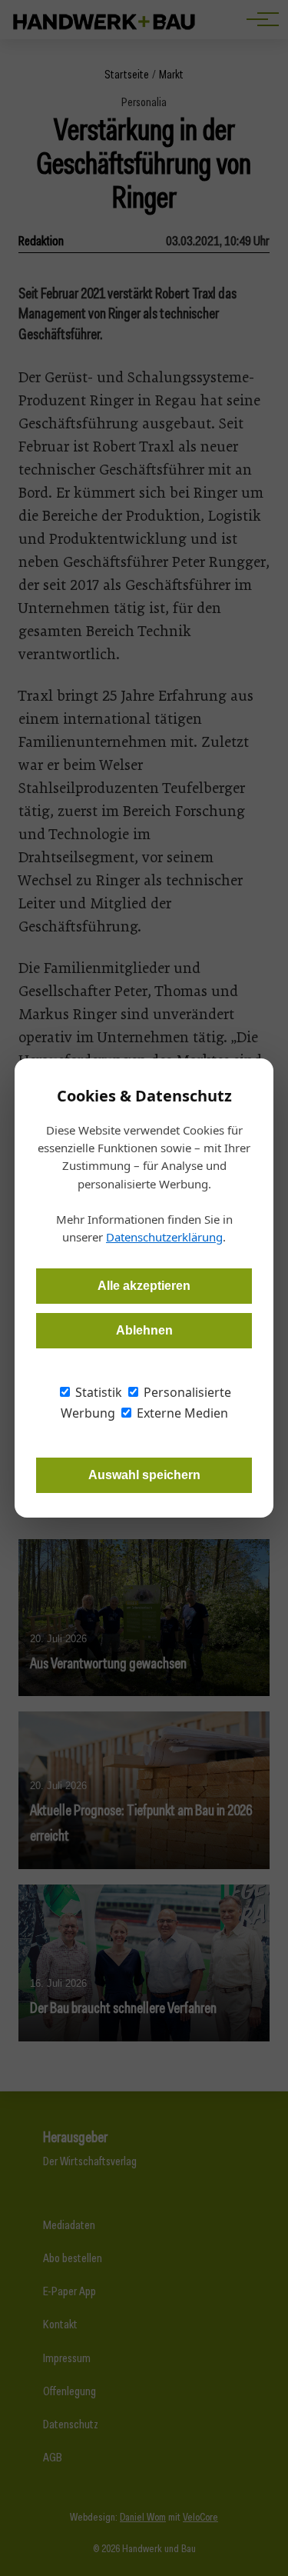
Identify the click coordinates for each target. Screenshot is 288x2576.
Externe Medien (181, 1413)
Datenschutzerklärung (164, 1237)
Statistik (97, 1392)
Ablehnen (144, 1330)
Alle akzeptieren (144, 1286)
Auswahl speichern (144, 1475)
